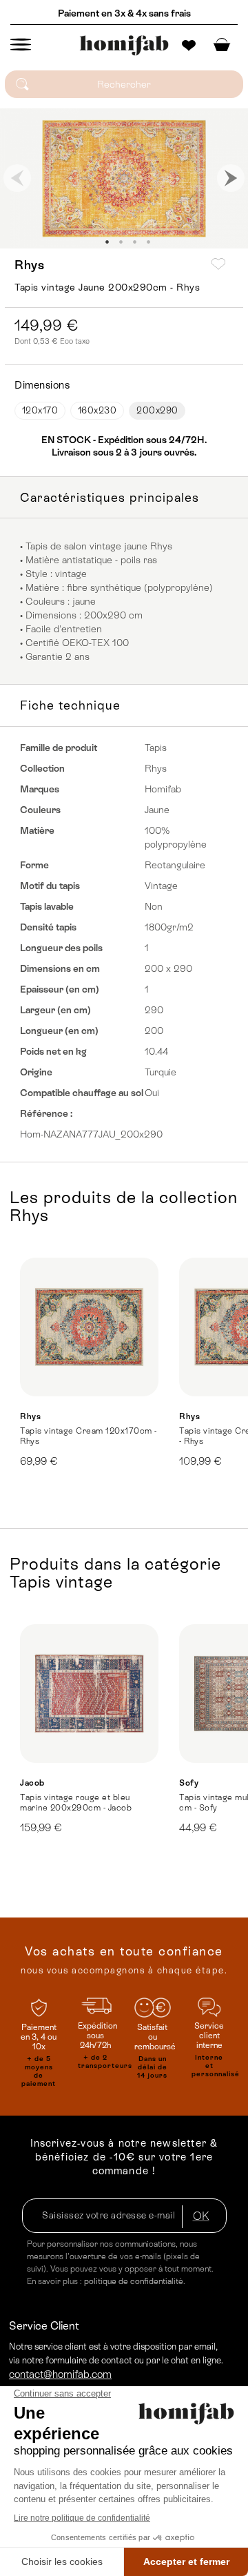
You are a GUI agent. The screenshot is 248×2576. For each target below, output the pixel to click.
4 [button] (148, 242)
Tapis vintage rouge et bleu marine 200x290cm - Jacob (76, 1803)
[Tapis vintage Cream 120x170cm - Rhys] (89, 1327)
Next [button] (231, 178)
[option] (124, 178)
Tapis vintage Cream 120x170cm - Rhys (89, 1436)
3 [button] (134, 242)
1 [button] (107, 242)
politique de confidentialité (134, 2281)
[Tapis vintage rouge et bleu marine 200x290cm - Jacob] (89, 1694)
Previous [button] (17, 178)
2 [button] (121, 242)
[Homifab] (124, 46)
